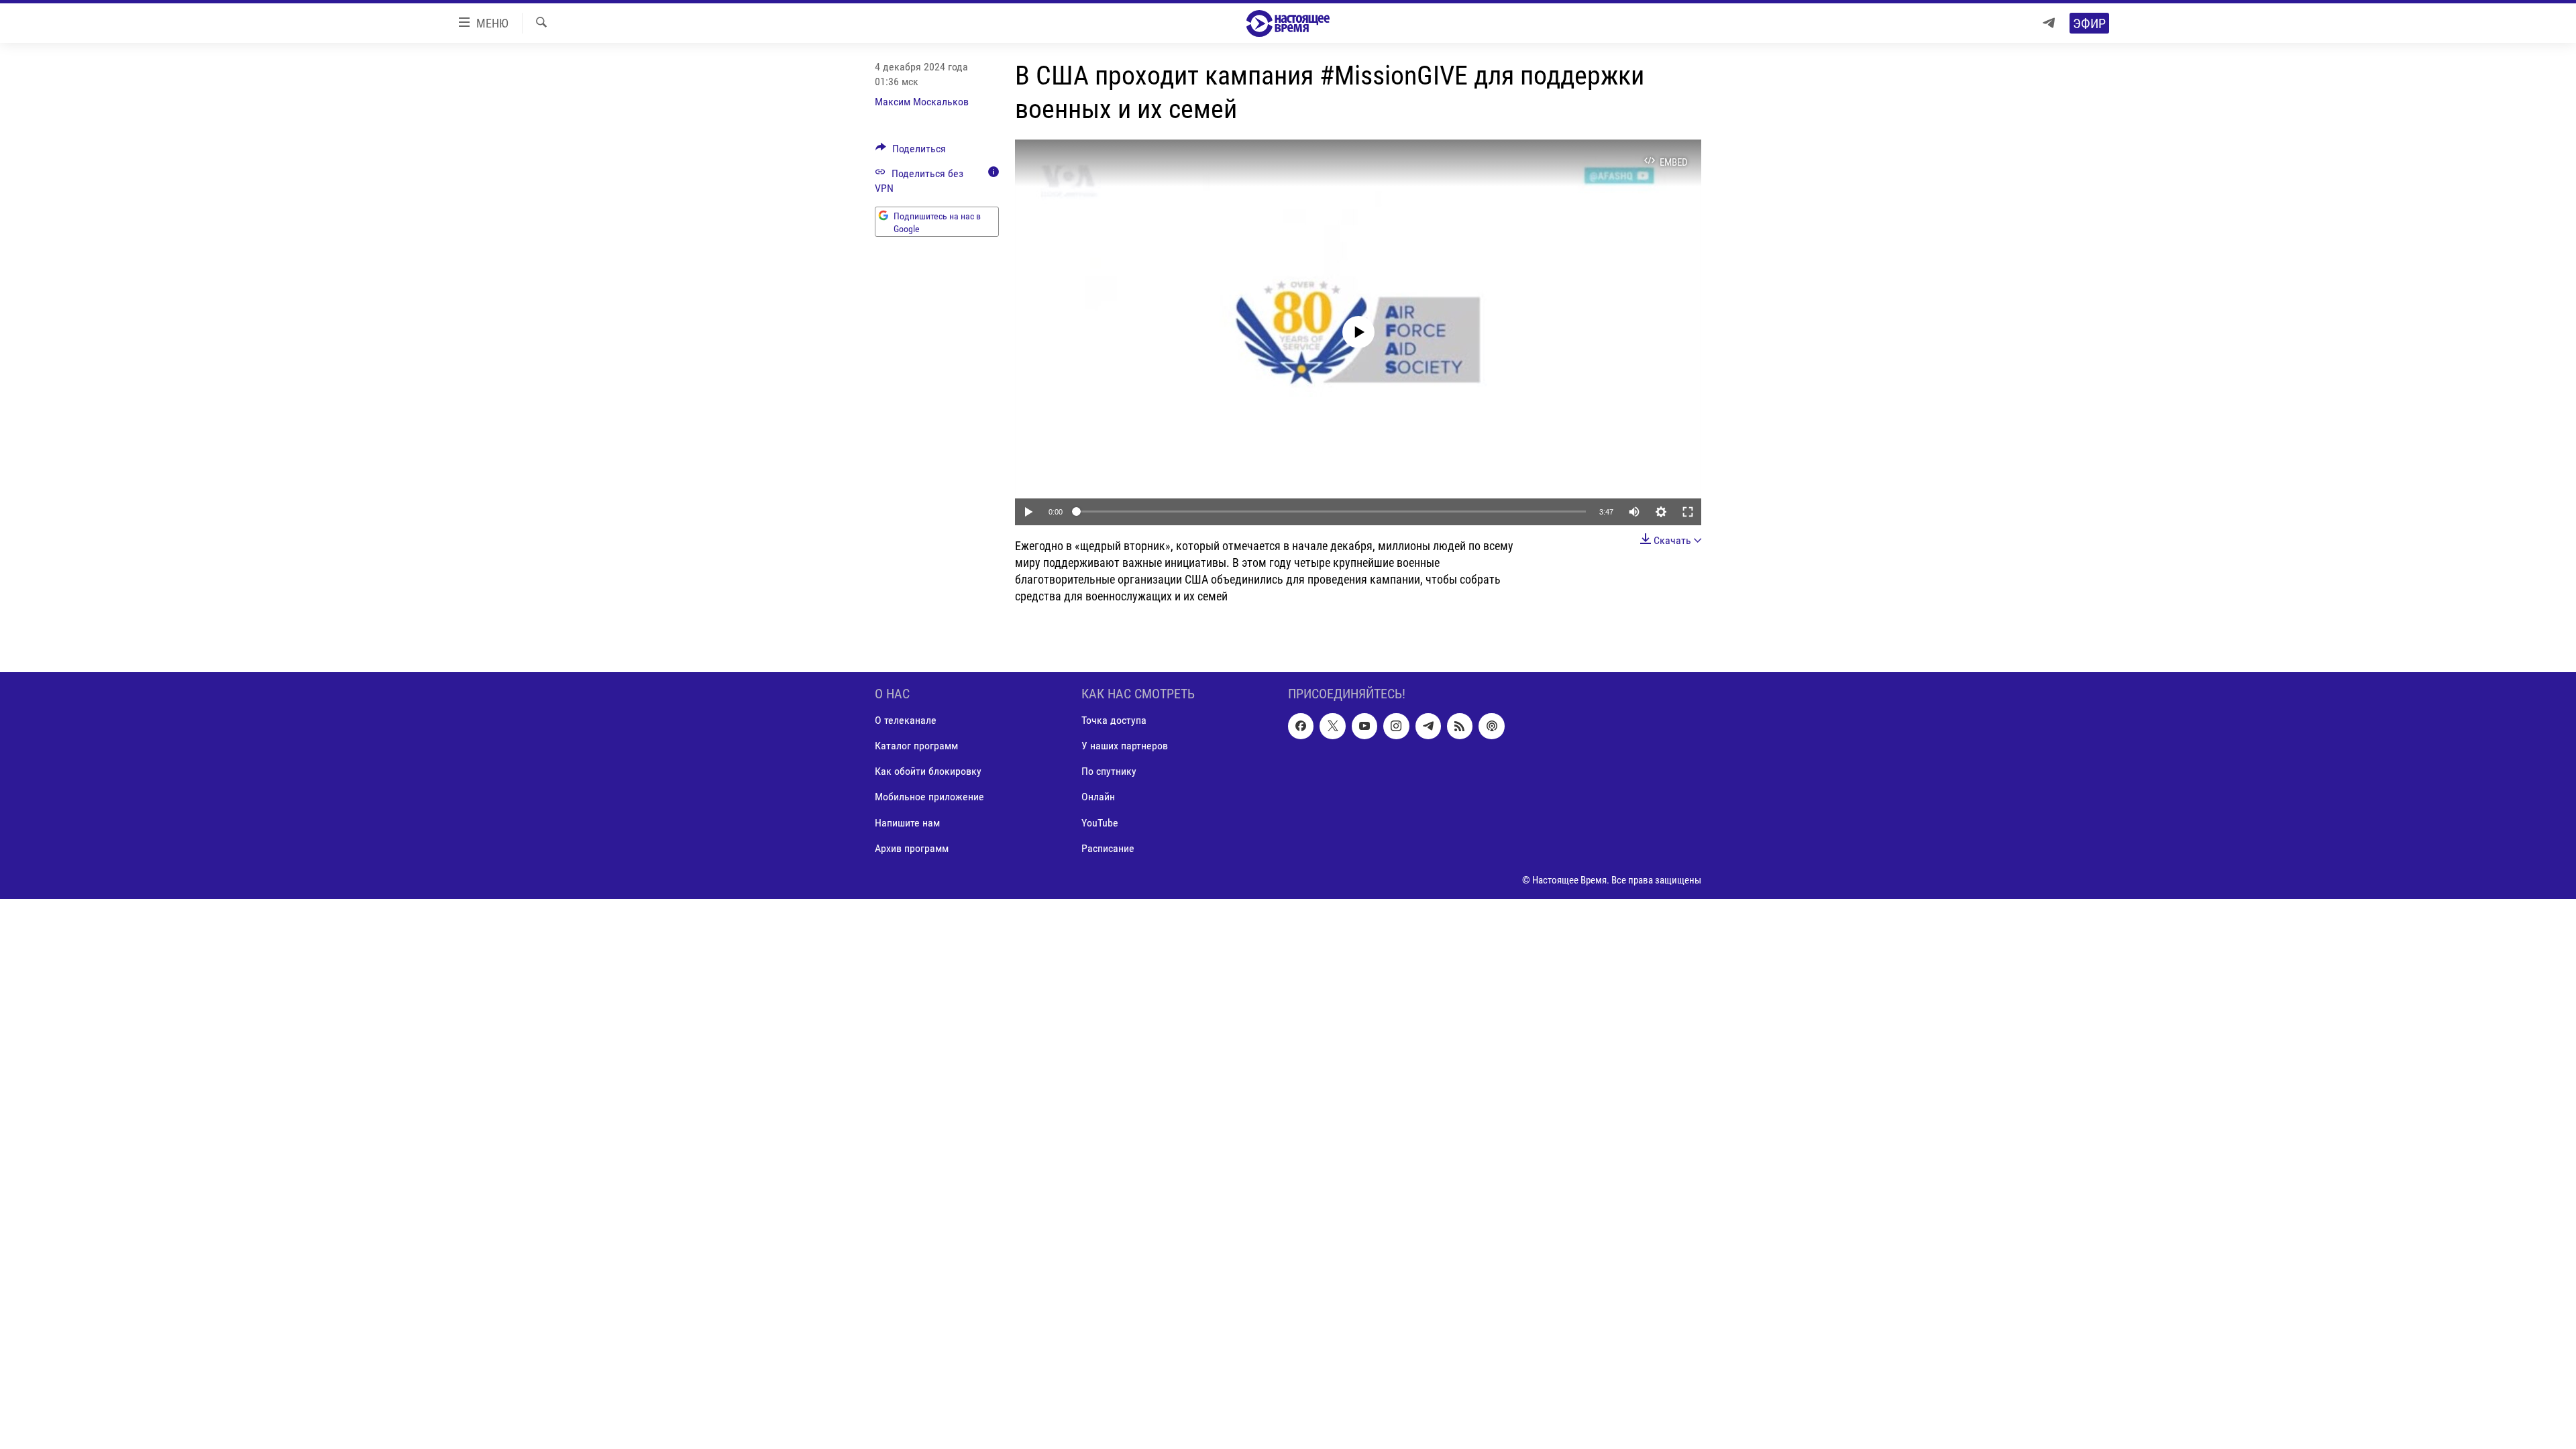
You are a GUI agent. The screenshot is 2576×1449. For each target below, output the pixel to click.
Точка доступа (1114, 720)
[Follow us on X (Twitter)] (1332, 726)
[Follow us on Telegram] (1428, 726)
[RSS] (1460, 726)
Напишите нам (907, 822)
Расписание (1108, 848)
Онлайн (1098, 797)
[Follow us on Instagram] (1396, 726)
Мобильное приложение (929, 797)
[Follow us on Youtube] (1364, 726)
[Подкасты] (1491, 726)
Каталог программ (916, 746)
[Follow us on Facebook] (1301, 726)
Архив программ (912, 848)
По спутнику (1109, 771)
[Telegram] (2049, 23)
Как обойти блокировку (928, 771)
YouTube (1100, 822)
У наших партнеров (1125, 746)
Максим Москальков (922, 102)
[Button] (911, 152)
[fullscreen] (1688, 512)
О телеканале (906, 720)
